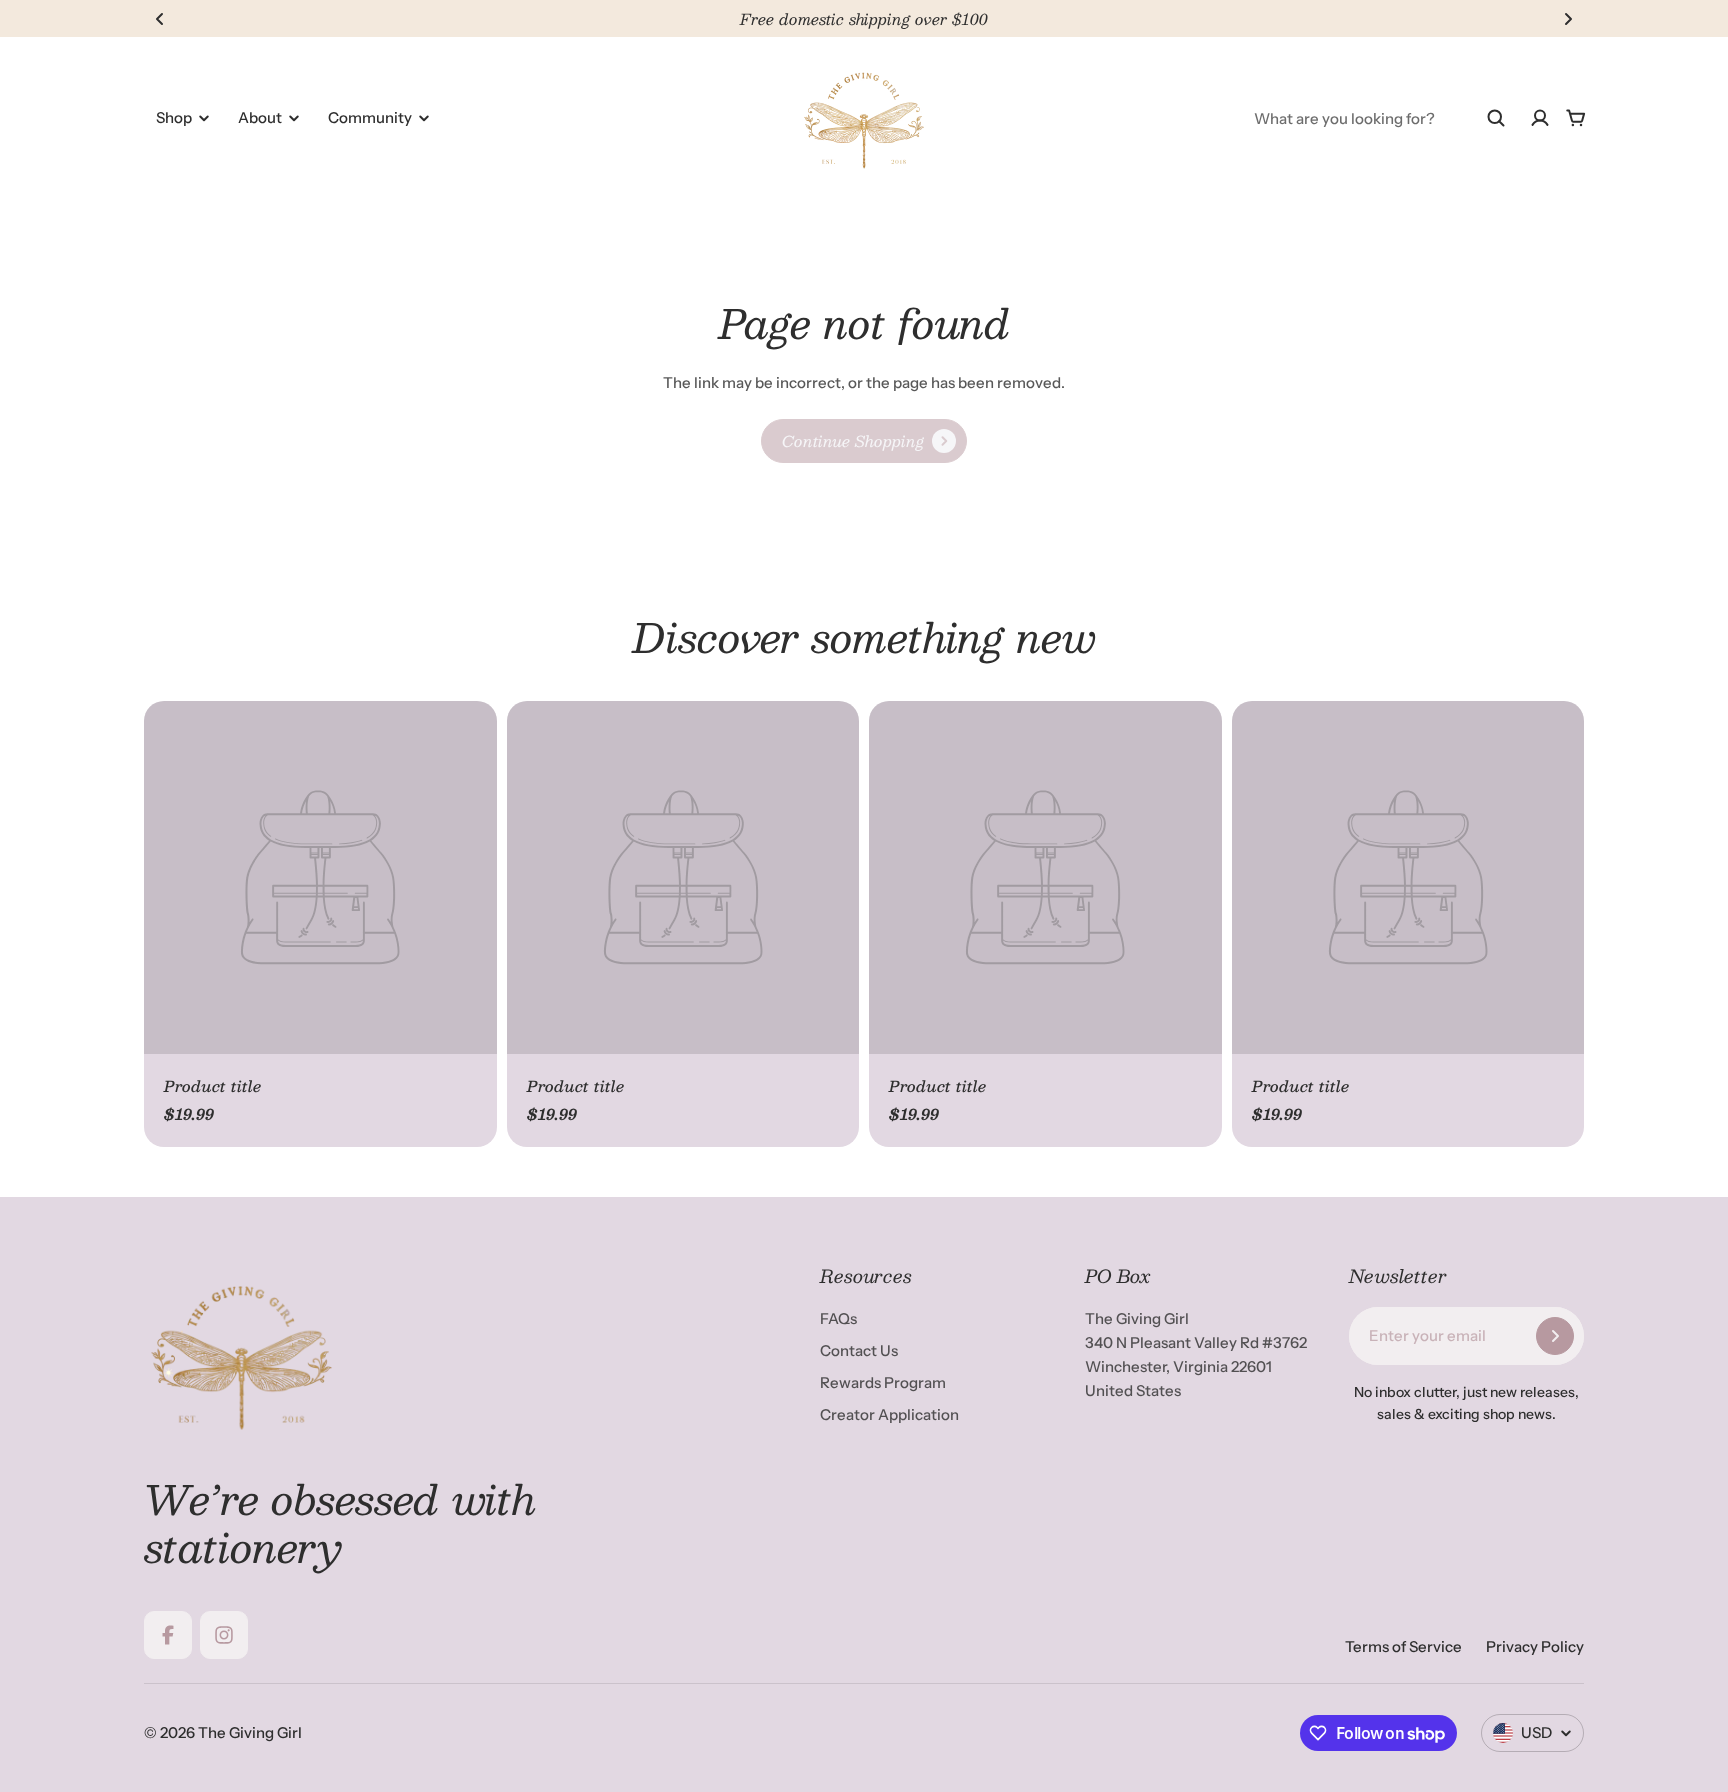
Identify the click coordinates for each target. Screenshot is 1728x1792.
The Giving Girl (250, 1732)
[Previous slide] (160, 19)
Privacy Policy (1535, 1646)
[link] (864, 441)
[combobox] (1380, 118)
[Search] (1496, 118)
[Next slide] (1568, 19)
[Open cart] (1576, 118)
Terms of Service (1403, 1646)
